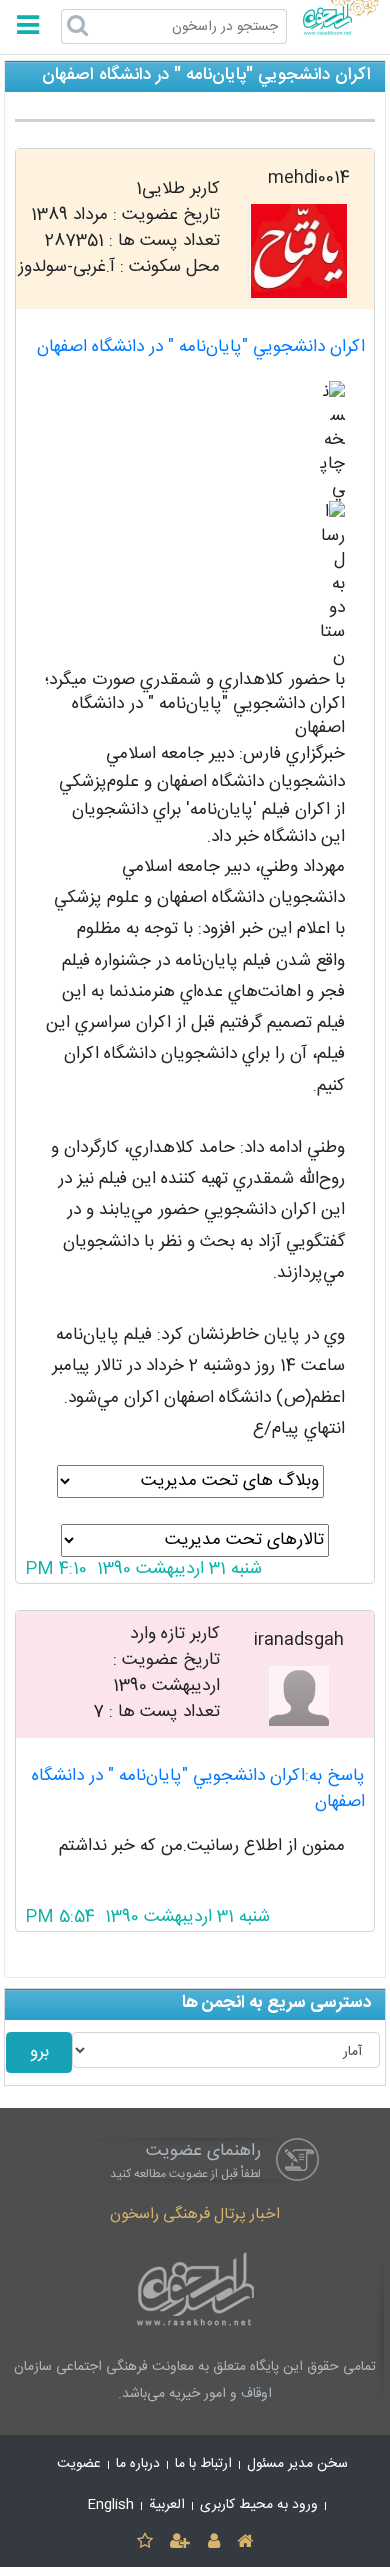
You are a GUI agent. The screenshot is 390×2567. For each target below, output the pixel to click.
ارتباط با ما (203, 2464)
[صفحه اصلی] (244, 2542)
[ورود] (213, 2542)
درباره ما (138, 2464)
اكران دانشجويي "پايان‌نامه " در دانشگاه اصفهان (201, 347)
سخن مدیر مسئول (297, 2464)
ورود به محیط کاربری (259, 2505)
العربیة (167, 2505)
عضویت (79, 2464)
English (111, 2505)
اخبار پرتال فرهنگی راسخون (195, 2214)
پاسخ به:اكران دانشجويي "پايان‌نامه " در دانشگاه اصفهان (198, 1789)
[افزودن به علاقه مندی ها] (144, 2542)
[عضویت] (180, 2542)
